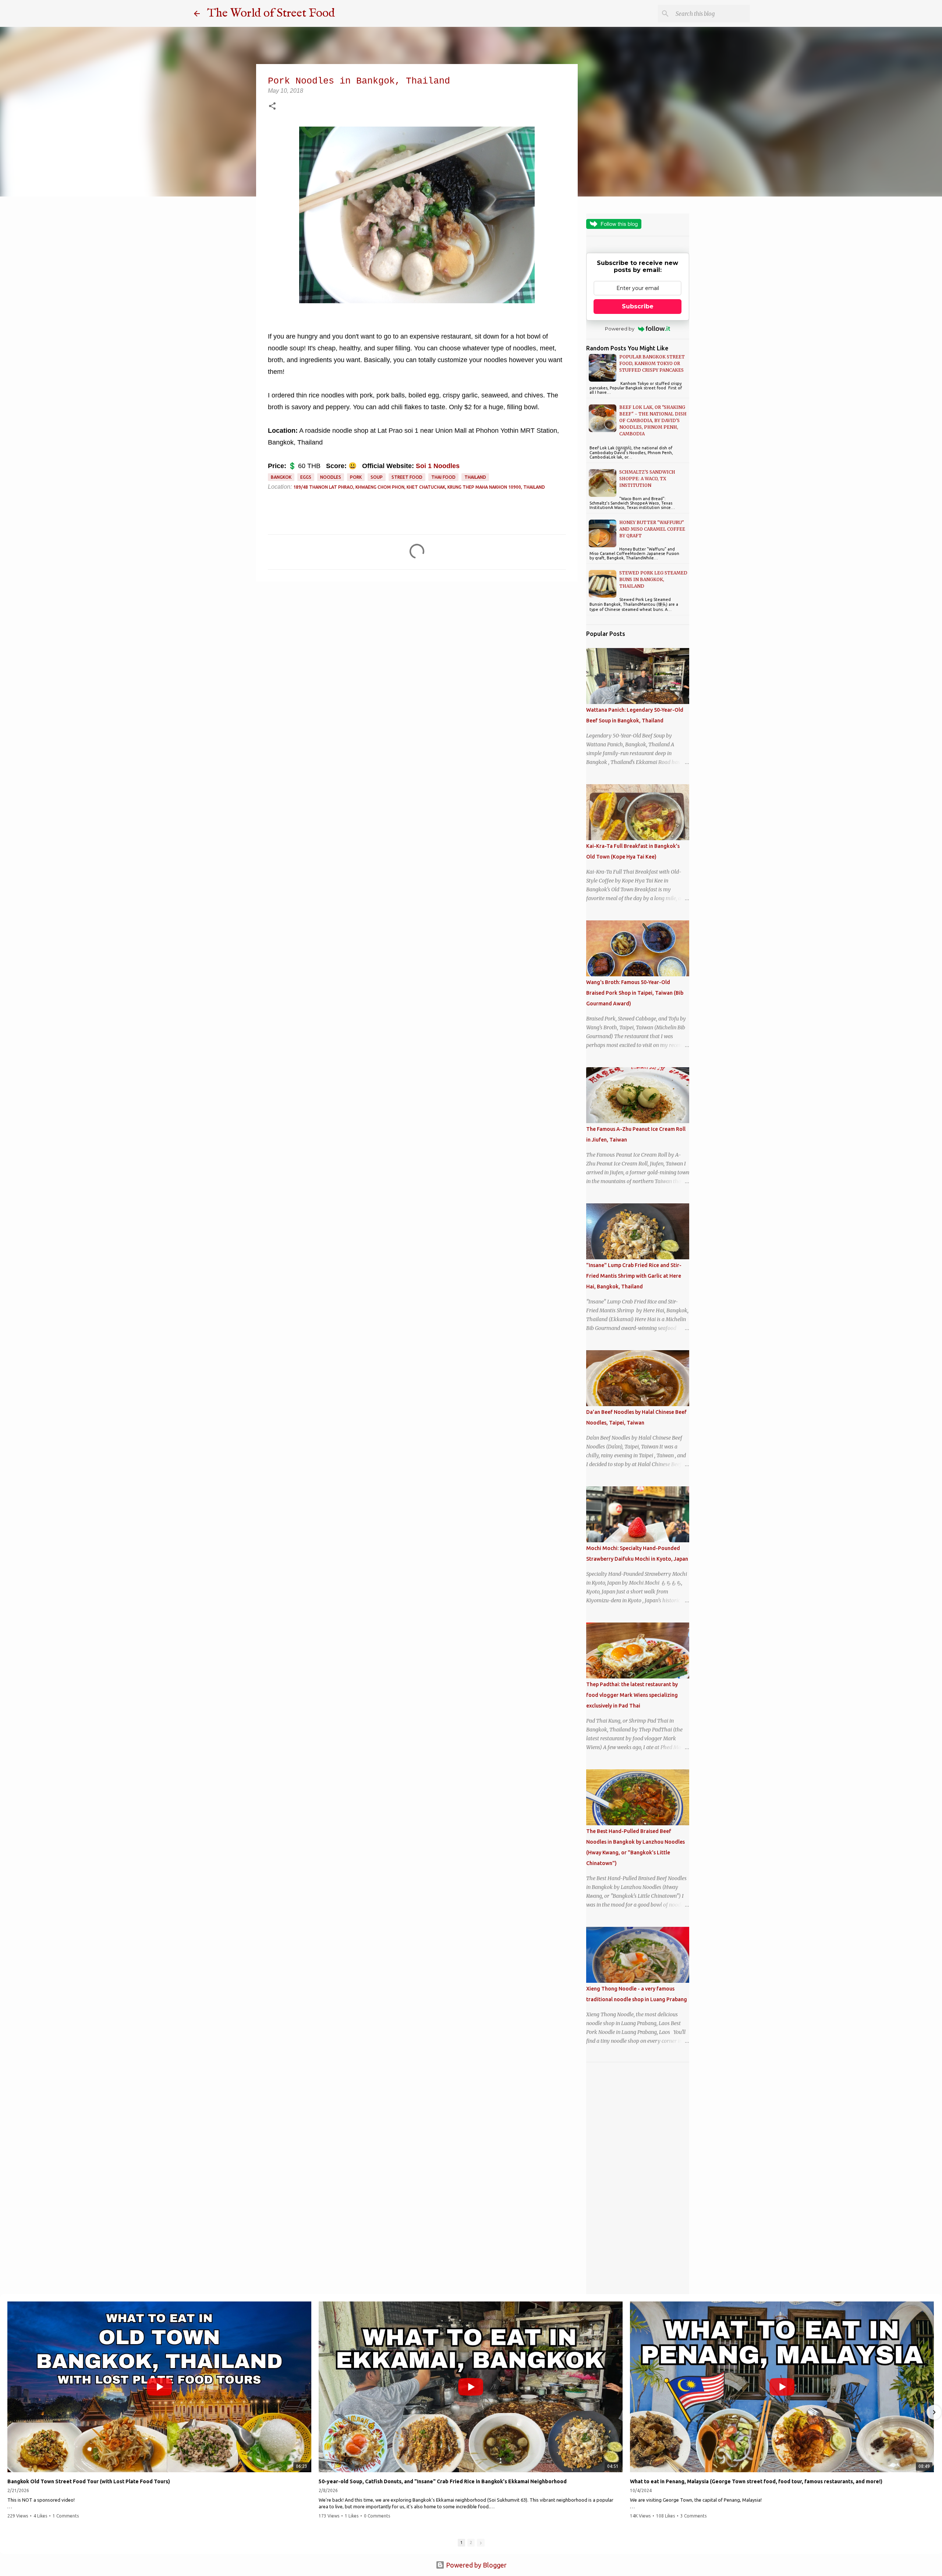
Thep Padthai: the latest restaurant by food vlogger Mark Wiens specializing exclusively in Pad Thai (632, 1695)
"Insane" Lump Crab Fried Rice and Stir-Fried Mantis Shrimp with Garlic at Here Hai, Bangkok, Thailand (634, 1276)
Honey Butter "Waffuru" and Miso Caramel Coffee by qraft (652, 529)
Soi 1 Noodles (438, 466)
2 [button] (471, 2543)
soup (377, 477)
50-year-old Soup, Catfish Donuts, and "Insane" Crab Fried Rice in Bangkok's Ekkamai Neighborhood (443, 2481)
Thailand (475, 477)
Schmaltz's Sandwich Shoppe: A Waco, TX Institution (647, 479)
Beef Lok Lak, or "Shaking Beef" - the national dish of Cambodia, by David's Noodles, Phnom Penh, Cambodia (653, 420)
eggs (306, 477)
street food (407, 477)
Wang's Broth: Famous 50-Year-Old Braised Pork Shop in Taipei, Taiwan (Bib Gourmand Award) (635, 993)
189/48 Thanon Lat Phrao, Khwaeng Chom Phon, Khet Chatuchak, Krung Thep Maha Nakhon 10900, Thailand (419, 487)
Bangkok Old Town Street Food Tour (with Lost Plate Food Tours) (89, 2481)
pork (356, 477)
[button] (272, 107)
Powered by (620, 329)
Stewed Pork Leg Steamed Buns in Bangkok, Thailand (653, 579)
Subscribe (638, 306)
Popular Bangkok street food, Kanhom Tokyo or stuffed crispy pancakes (652, 363)
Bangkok (281, 477)
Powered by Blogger (476, 2565)
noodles (331, 477)
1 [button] (461, 2543)
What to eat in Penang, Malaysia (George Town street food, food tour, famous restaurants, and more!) (756, 2481)
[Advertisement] (638, 2178)
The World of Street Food (271, 13)
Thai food (443, 477)
